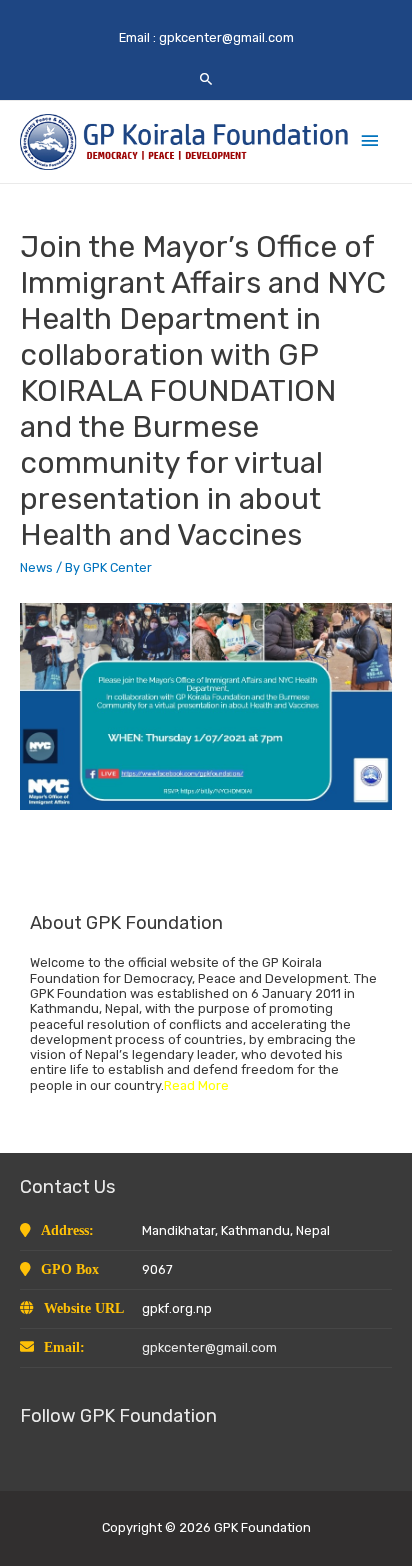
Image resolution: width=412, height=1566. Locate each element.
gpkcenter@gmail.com (226, 37)
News (36, 567)
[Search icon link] (206, 78)
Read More (196, 1085)
